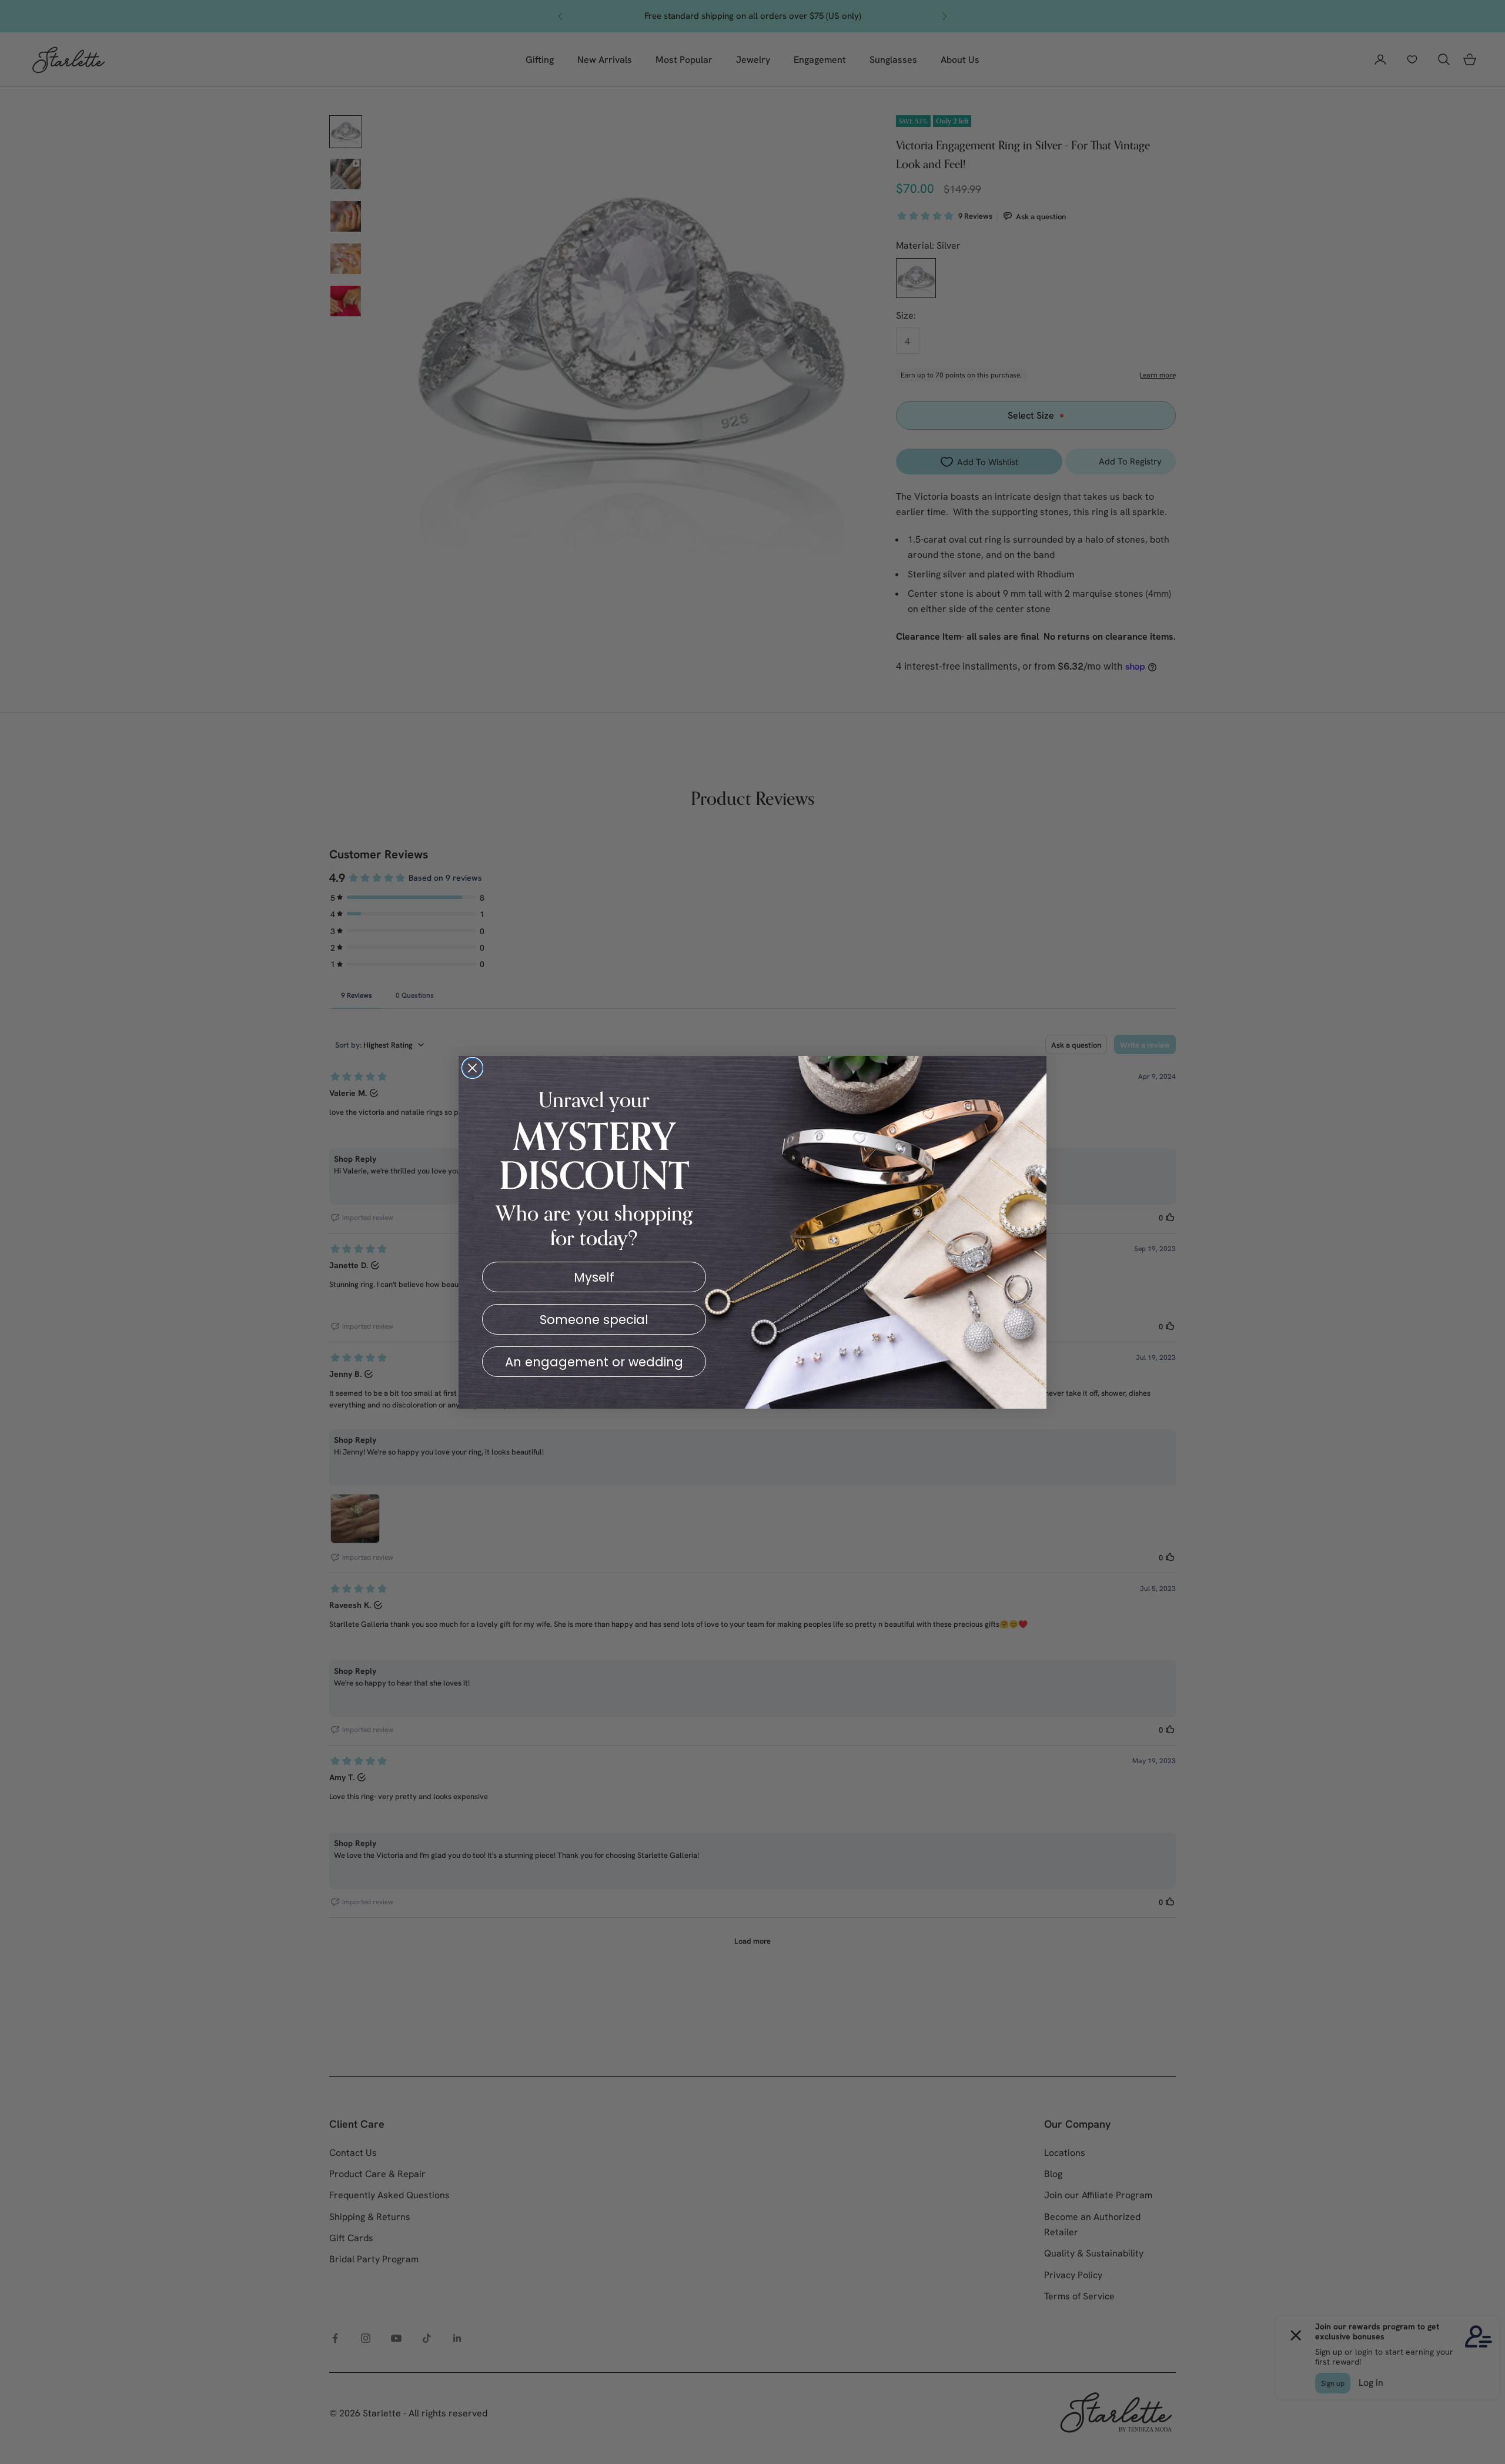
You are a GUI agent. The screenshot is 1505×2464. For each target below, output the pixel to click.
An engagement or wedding (594, 1362)
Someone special (594, 1320)
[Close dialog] (472, 1068)
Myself (594, 1277)
